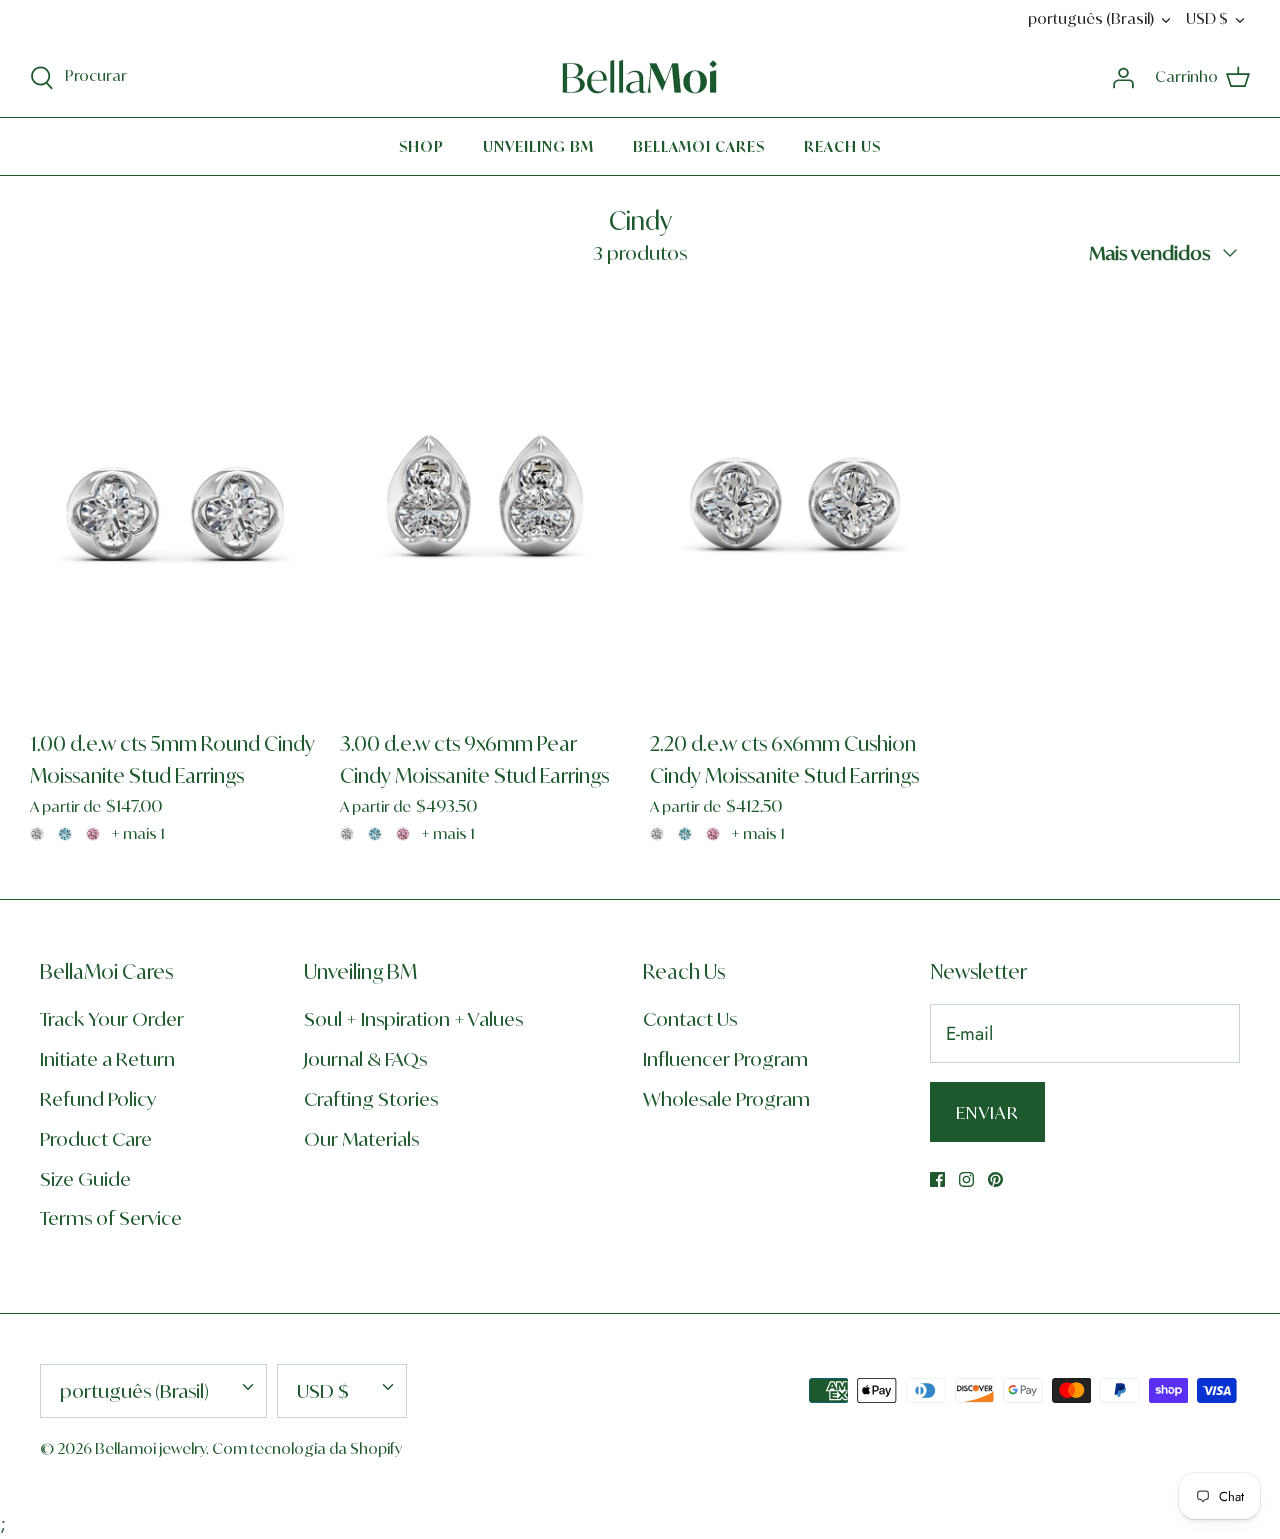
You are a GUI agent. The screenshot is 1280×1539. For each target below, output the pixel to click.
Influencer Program (725, 1059)
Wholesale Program (726, 1099)
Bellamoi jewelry (150, 1448)
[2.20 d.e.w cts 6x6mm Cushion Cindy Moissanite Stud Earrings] (795, 501)
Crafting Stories (371, 1099)
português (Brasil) (1091, 18)
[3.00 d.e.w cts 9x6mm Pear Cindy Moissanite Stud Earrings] (485, 501)
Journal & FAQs (365, 1059)
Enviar (987, 1112)
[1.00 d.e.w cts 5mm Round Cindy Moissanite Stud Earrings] (175, 501)
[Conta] (1123, 76)
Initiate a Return (107, 1059)
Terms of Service (111, 1218)
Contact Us (690, 1019)
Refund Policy (98, 1099)
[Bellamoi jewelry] (640, 77)
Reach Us (842, 146)
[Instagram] (966, 1179)
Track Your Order (112, 1019)
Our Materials (361, 1139)
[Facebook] (937, 1179)
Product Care (96, 1139)
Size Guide (85, 1179)
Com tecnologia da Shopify (307, 1448)
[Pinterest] (995, 1179)
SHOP (421, 146)
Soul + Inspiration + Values (413, 1019)
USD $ (1207, 18)
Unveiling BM (538, 146)
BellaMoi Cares (699, 146)
